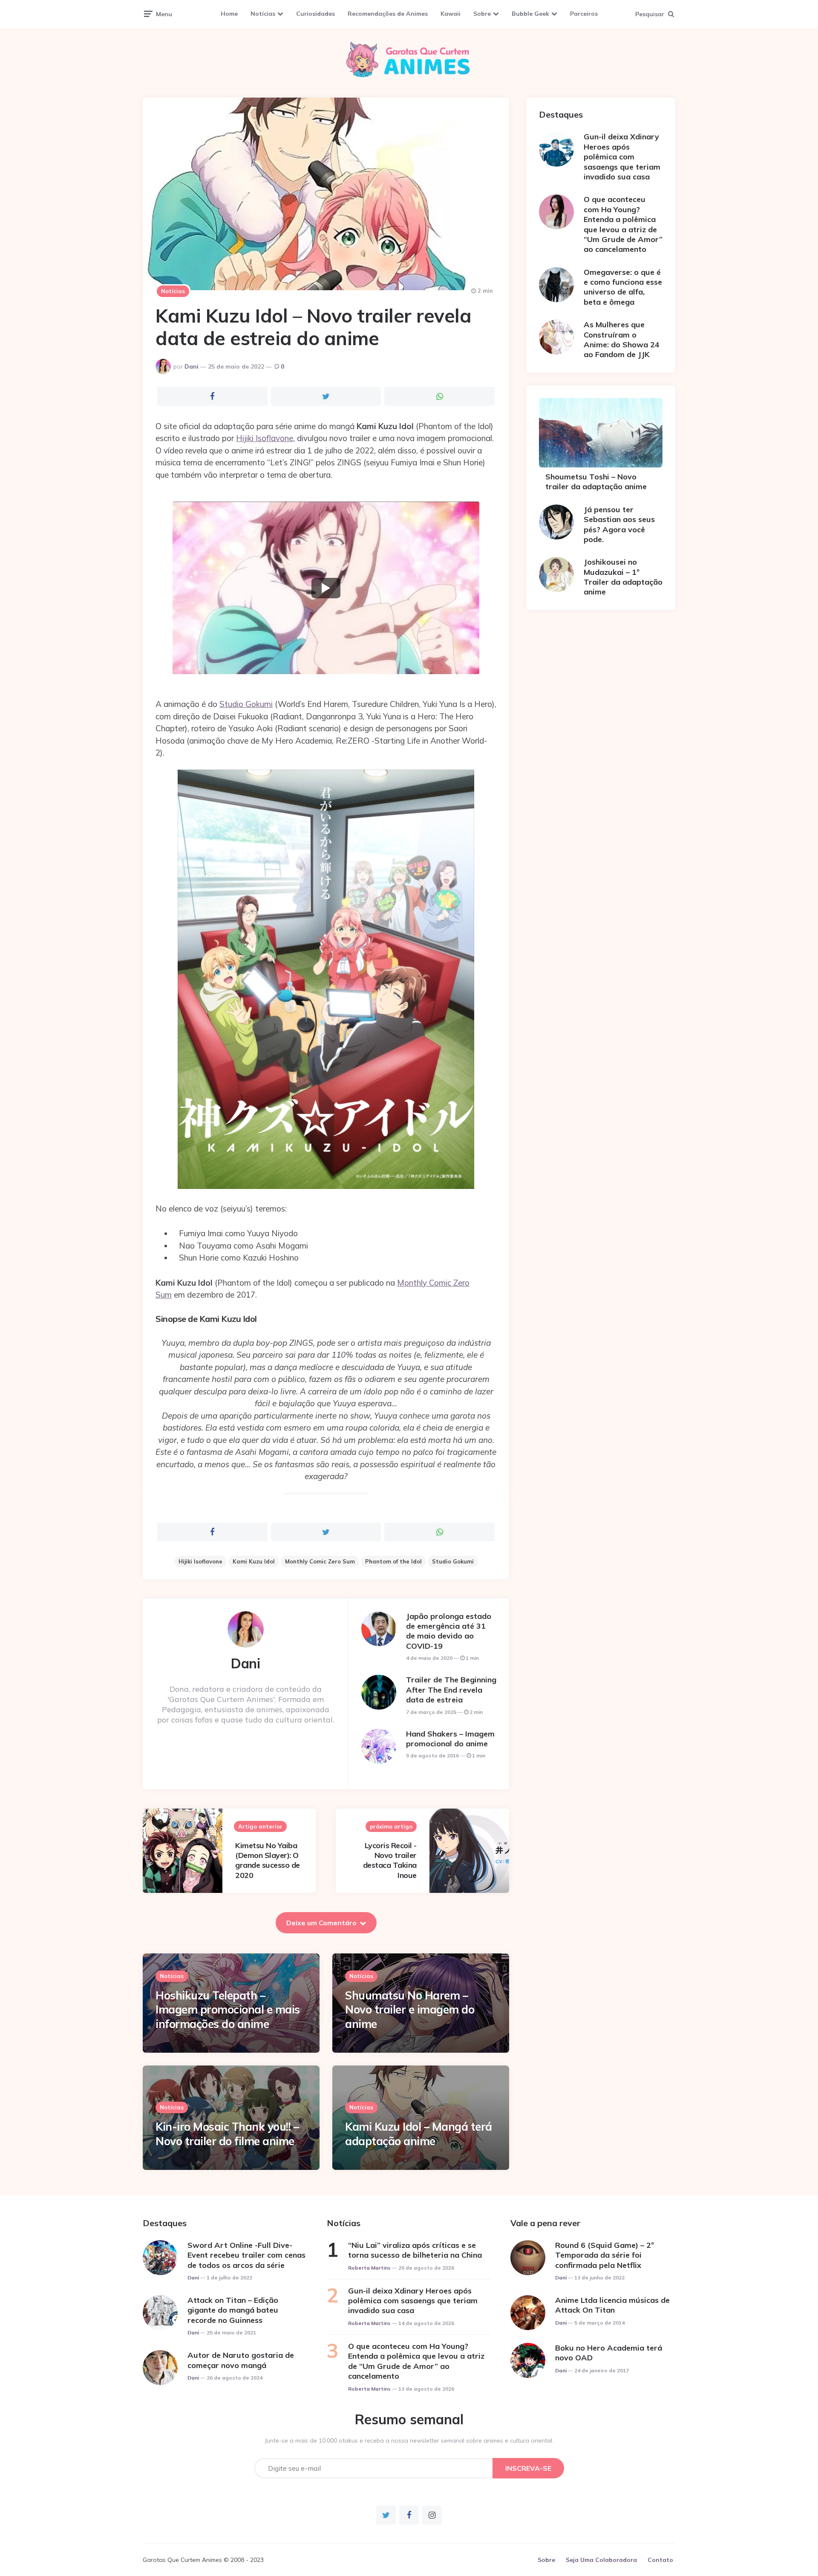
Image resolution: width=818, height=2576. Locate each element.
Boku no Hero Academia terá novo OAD (609, 2353)
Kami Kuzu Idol (254, 1561)
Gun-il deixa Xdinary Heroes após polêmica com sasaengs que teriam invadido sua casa (622, 157)
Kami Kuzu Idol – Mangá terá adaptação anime (419, 2134)
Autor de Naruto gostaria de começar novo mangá (241, 2360)
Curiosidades (315, 14)
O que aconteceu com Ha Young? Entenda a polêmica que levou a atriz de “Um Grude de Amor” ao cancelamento (623, 224)
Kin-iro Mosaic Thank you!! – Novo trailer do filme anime (227, 2134)
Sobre (482, 14)
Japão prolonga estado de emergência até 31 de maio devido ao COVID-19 (449, 1631)
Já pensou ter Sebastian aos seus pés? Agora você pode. (619, 524)
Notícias (263, 14)
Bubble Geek (530, 14)
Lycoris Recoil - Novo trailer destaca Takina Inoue (390, 1860)
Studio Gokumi (246, 704)
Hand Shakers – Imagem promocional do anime (450, 1739)
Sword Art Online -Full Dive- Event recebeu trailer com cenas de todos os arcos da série (246, 2255)
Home (229, 14)
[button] (326, 588)
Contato (660, 2560)
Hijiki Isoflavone (265, 438)
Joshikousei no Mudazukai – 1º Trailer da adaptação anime (623, 577)
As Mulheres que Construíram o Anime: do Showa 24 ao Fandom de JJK (622, 339)
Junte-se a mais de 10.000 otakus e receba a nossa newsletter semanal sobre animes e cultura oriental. (409, 2440)
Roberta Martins (369, 2268)
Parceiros (584, 14)
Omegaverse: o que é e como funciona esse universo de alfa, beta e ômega (623, 287)
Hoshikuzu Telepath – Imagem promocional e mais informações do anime (228, 2010)
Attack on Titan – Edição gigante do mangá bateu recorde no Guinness (233, 2310)
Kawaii (451, 14)
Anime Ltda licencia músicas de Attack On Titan (612, 2305)
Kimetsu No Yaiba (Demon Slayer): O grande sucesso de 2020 (268, 1860)
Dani (192, 366)
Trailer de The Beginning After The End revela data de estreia (451, 1690)
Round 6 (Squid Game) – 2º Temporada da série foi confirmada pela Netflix (605, 2255)
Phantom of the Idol (393, 1561)
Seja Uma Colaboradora (601, 2560)
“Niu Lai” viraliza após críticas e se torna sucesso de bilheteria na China (415, 2250)
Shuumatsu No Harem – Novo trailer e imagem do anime (410, 2010)
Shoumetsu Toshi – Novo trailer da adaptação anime (596, 482)
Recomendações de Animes (388, 14)
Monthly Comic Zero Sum (320, 1561)
